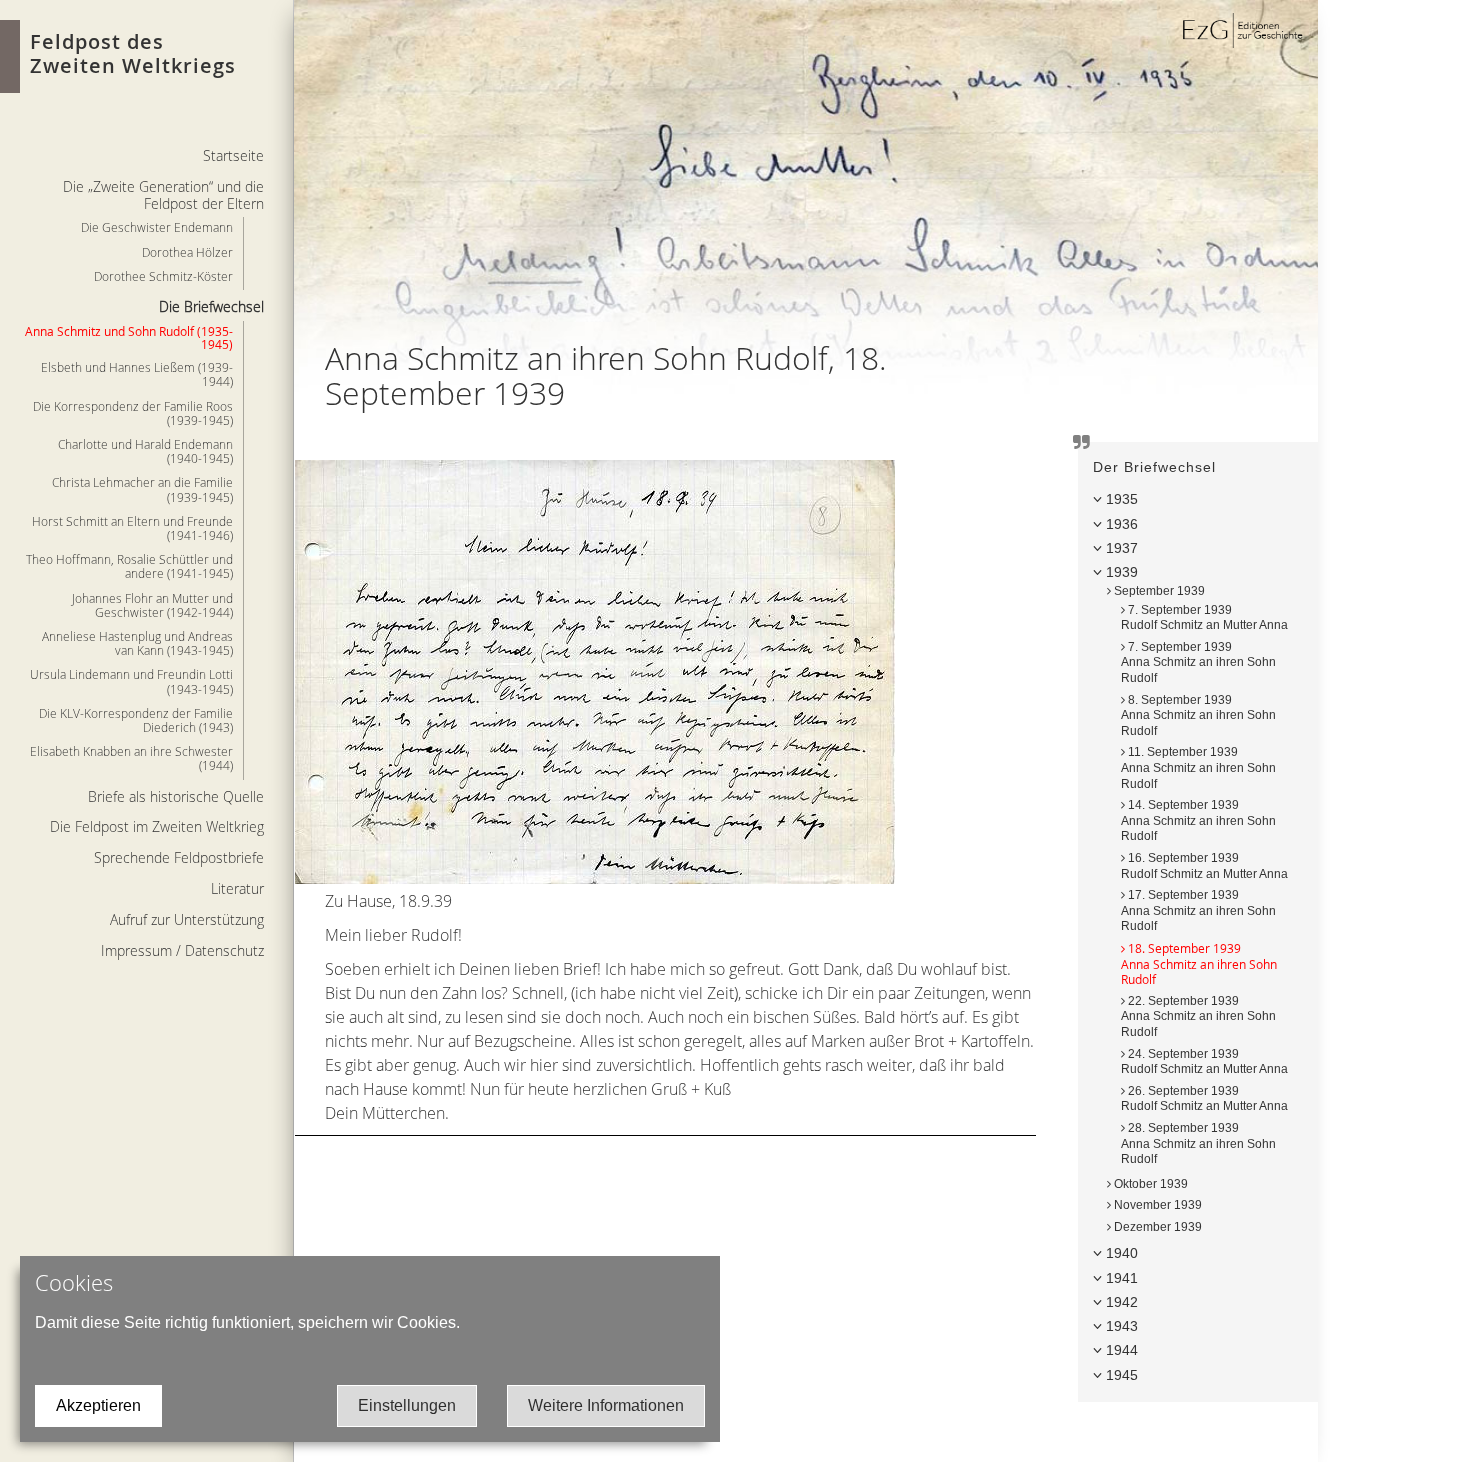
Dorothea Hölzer (187, 252)
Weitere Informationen (606, 1405)
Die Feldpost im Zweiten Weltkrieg (157, 826)
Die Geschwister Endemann (157, 227)
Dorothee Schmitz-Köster (163, 276)
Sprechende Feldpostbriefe (179, 857)
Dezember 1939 (1156, 1227)
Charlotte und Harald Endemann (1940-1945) (145, 451)
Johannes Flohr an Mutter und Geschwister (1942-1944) (152, 605)
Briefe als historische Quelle (176, 796)
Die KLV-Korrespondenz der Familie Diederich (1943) (136, 720)
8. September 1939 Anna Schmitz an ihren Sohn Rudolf (1198, 715)
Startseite (233, 155)
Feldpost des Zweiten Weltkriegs (133, 53)
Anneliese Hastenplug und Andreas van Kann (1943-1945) (137, 643)
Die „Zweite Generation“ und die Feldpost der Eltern (163, 195)
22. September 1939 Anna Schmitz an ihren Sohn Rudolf (1198, 1016)
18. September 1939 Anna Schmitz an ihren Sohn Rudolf (1199, 963)
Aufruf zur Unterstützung (187, 919)
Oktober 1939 (1149, 1184)
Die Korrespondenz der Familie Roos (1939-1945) (133, 413)
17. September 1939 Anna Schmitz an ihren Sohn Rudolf (1198, 910)
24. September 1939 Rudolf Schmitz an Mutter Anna (1204, 1062)
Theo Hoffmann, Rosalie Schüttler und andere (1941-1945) (129, 566)
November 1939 (1156, 1205)
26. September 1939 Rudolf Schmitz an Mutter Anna (1204, 1099)
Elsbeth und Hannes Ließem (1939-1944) (137, 374)
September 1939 (1158, 591)
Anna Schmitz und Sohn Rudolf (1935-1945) (129, 337)
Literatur (237, 888)
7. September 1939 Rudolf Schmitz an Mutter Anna (1204, 618)
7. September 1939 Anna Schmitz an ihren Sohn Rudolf (1198, 662)
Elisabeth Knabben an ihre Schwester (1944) (131, 758)
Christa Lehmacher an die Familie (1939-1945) (142, 489)
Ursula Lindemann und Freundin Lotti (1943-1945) (131, 681)
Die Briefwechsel (211, 306)
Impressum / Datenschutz (182, 950)
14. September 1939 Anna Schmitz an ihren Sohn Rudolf (1198, 820)
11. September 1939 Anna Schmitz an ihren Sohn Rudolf (1198, 767)
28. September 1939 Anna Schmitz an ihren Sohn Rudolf (1198, 1143)
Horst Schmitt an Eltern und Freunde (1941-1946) (132, 528)
